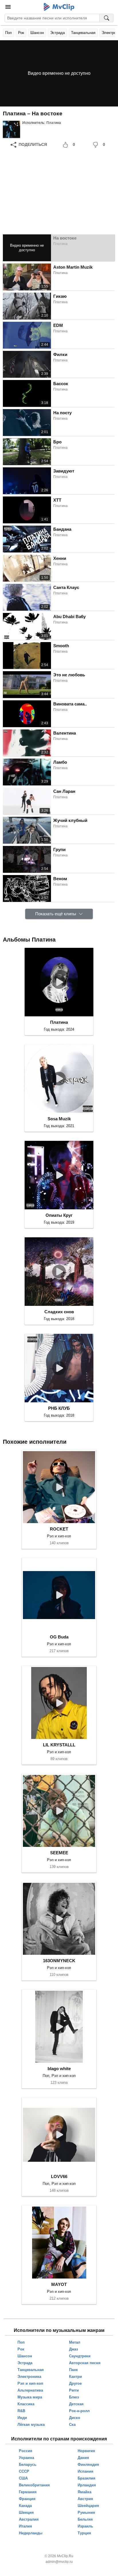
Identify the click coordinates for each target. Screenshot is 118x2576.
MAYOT (59, 2284)
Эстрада (57, 33)
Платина (54, 123)
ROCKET (59, 1529)
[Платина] (11, 129)
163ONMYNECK (59, 1961)
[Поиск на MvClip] (107, 18)
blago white (59, 2069)
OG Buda (59, 1637)
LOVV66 (59, 2176)
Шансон (37, 33)
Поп (8, 33)
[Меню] (8, 7)
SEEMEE (59, 1853)
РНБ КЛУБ (59, 1408)
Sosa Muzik (59, 1119)
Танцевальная (83, 33)
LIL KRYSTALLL (59, 1745)
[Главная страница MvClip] (59, 7)
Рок (21, 33)
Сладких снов (59, 1312)
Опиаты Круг (59, 1215)
